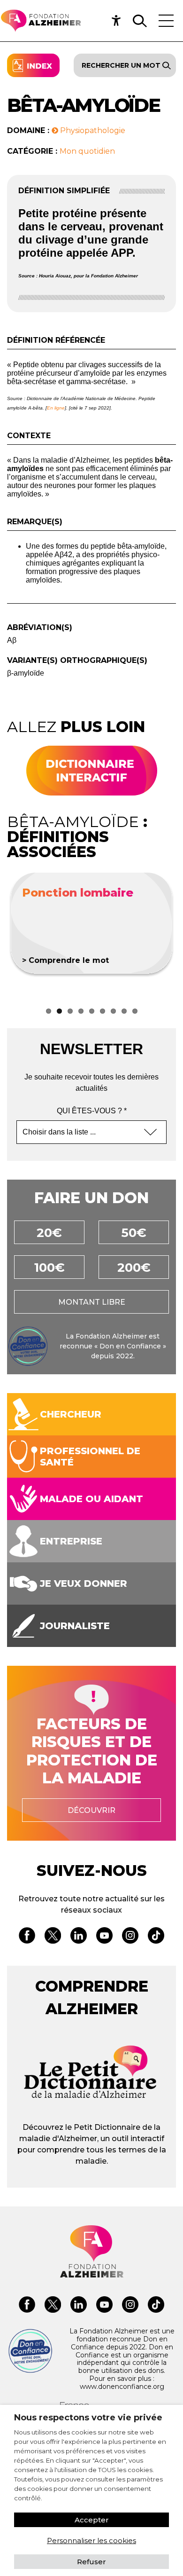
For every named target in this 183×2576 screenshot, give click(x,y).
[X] (53, 1937)
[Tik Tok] (156, 1937)
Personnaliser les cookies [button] (91, 2541)
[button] (119, 21)
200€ (134, 1268)
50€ (134, 1233)
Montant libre (92, 1302)
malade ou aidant (91, 1499)
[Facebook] (27, 1937)
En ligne (56, 408)
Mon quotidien (87, 151)
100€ (50, 1268)
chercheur (71, 1414)
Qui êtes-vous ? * (92, 1111)
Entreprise (71, 1541)
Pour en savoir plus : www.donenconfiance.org (122, 2383)
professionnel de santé (90, 1457)
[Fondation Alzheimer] (41, 21)
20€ (49, 1233)
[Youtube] (104, 1937)
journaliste (75, 1626)
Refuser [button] (91, 2562)
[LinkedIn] (79, 1937)
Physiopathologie (92, 130)
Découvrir (91, 1810)
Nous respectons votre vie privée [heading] (88, 2418)
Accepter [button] (92, 2520)
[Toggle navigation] (166, 21)
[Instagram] (130, 1937)
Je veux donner (84, 1583)
